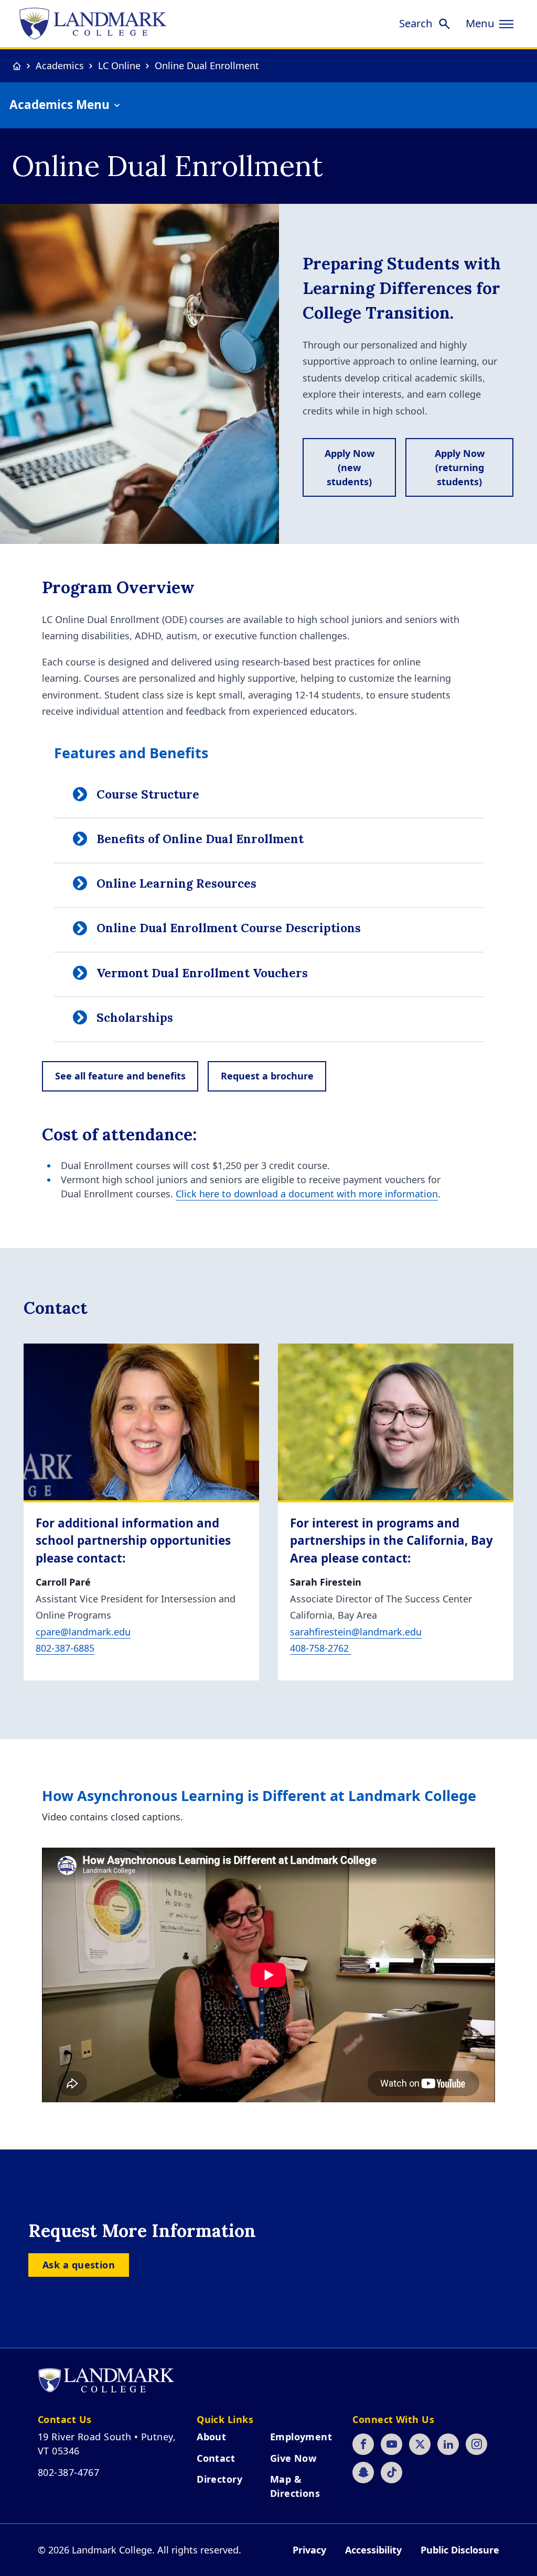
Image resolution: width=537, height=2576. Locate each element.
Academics (60, 66)
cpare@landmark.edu (83, 1632)
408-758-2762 (321, 1648)
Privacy (309, 2550)
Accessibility (373, 2550)
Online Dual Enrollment (207, 66)
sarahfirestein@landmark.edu (356, 1632)
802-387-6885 (65, 1648)
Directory (219, 2479)
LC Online (119, 66)
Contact (216, 2458)
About (211, 2437)
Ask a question (79, 2265)
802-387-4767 (68, 2472)
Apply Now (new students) (350, 467)
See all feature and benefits (120, 1076)
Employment (301, 2437)
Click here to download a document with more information (307, 1194)
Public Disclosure (460, 2550)
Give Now (293, 2458)
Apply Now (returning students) (460, 467)
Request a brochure (267, 1076)
